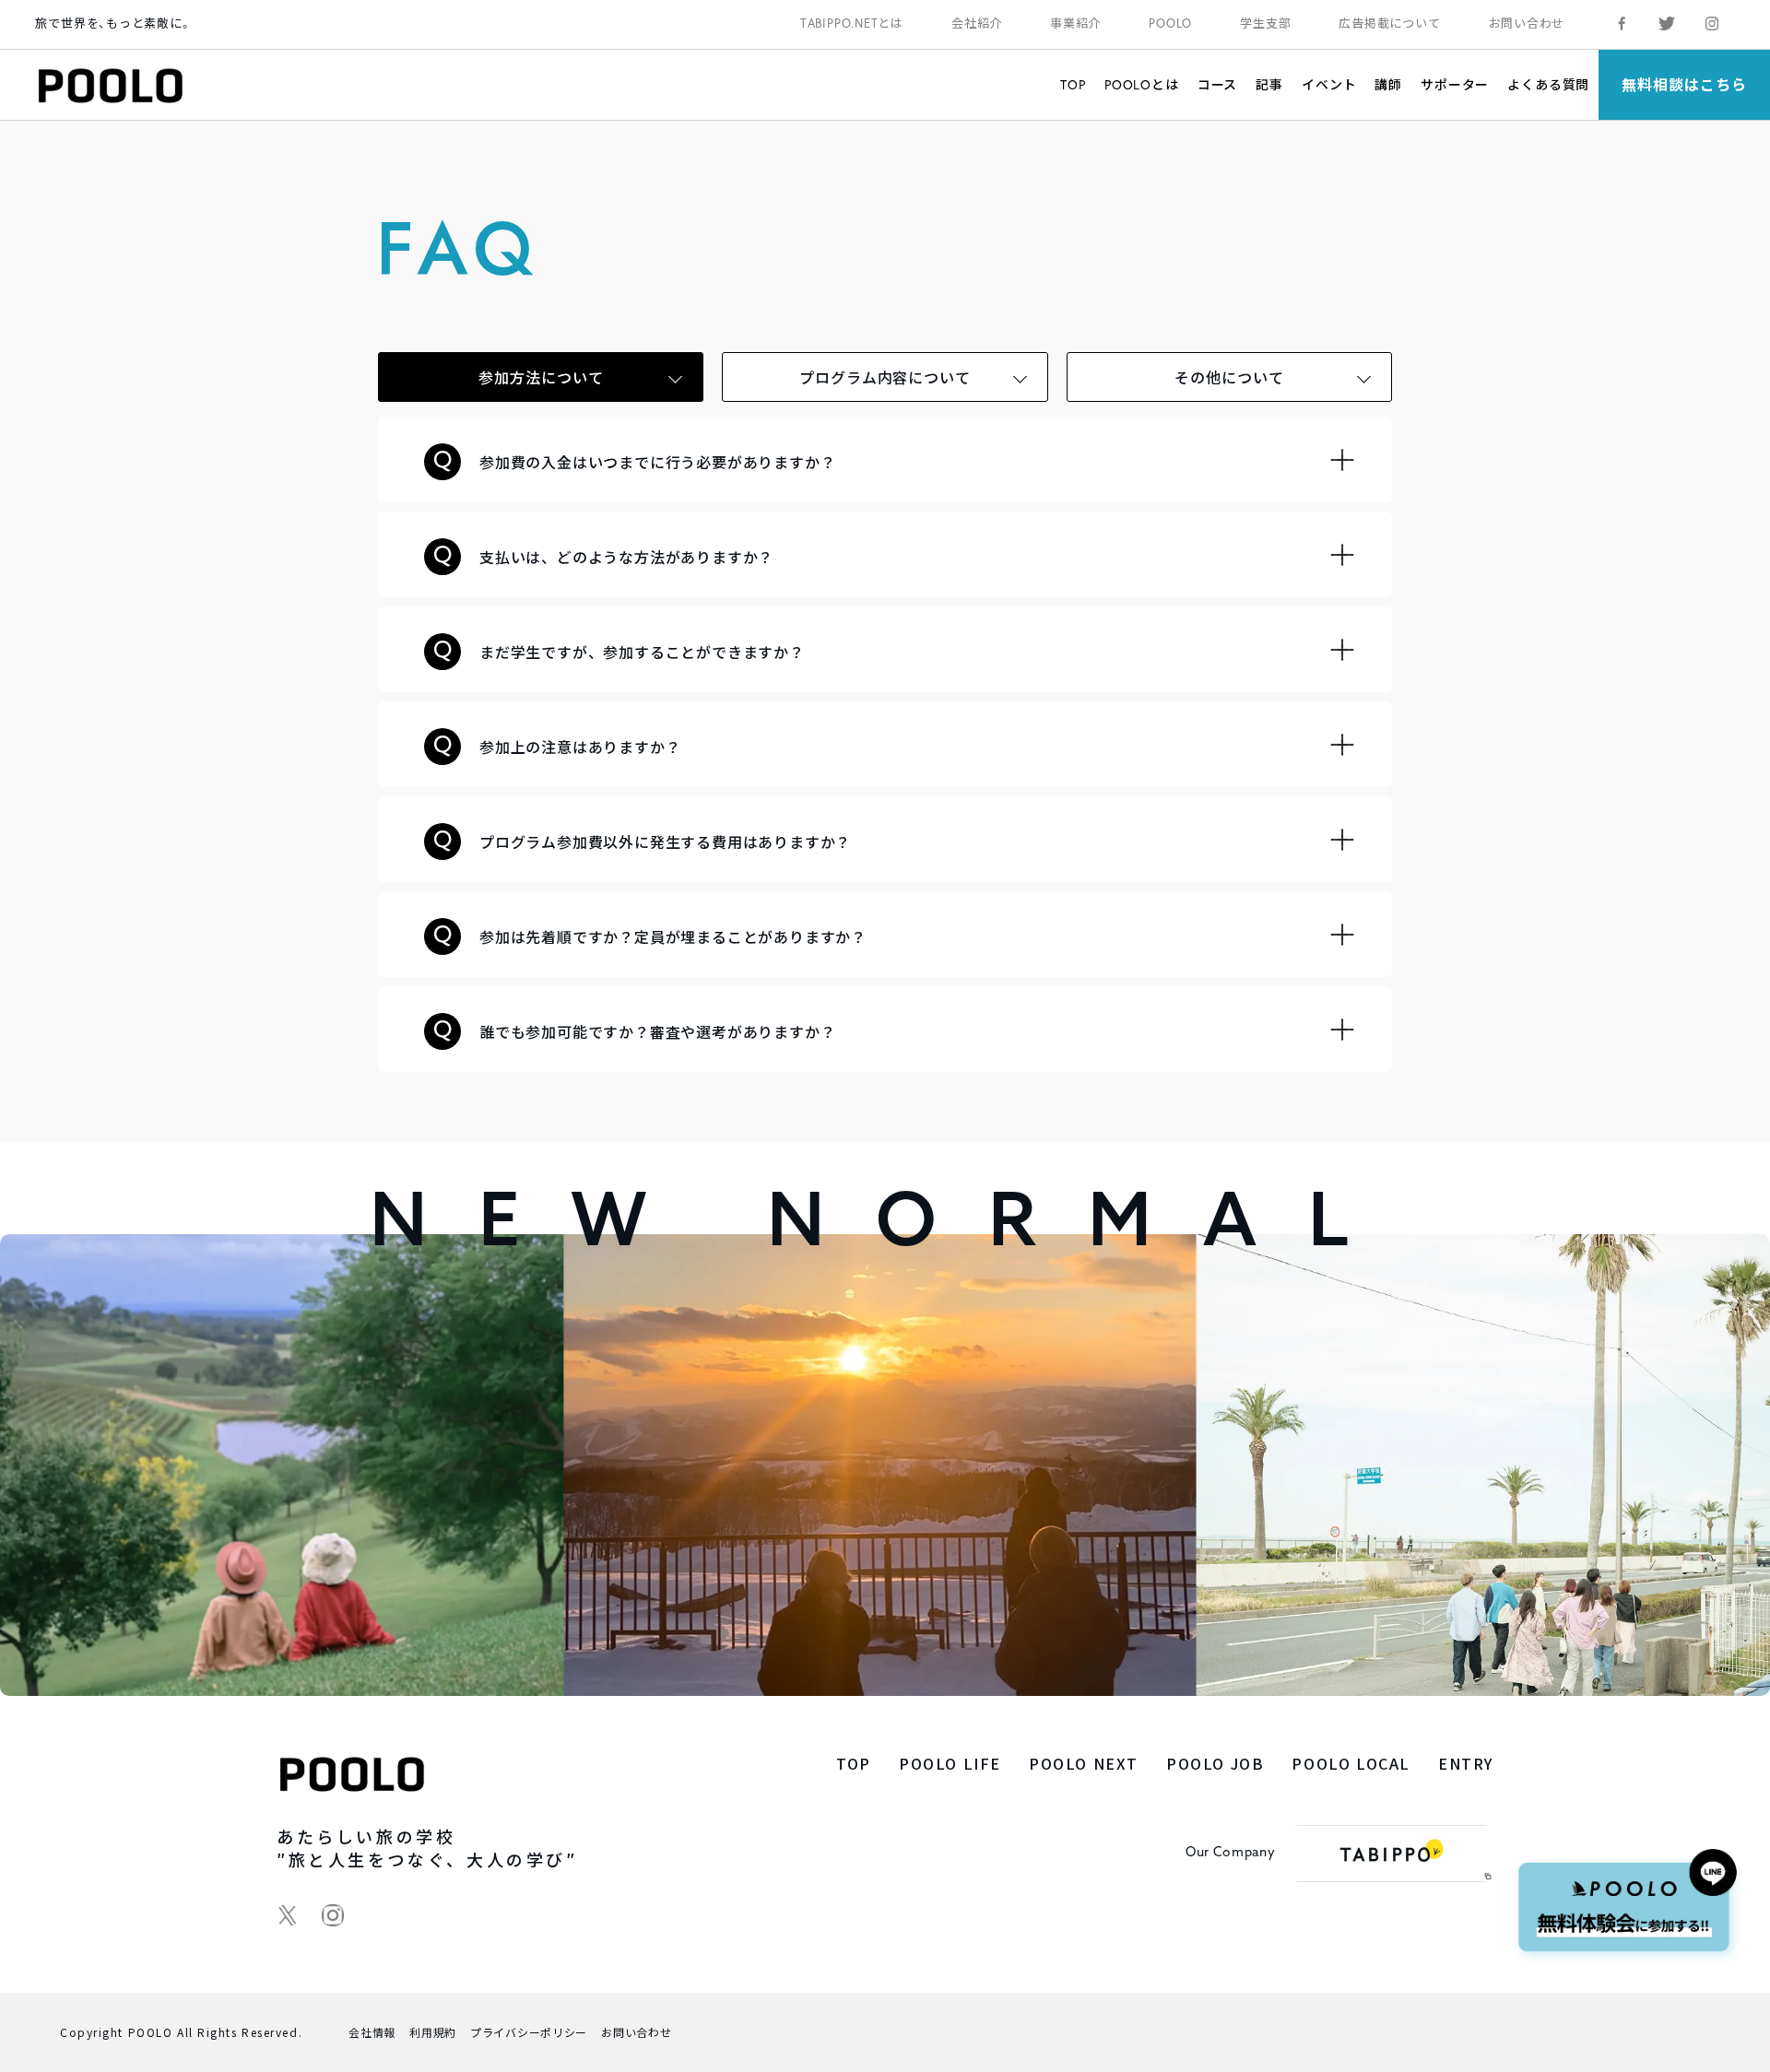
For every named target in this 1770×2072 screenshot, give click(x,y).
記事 (1269, 84)
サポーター (1455, 84)
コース (1218, 84)
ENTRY (1466, 1763)
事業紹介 (1075, 24)
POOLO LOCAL (1351, 1763)
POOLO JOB (1215, 1763)
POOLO (1170, 24)
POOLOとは (1142, 84)
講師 (1388, 84)
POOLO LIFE (950, 1763)
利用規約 (433, 2032)
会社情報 (372, 2032)
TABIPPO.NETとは (852, 24)
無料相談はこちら (1684, 84)
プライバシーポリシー (529, 2032)
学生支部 (1265, 24)
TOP (1073, 84)
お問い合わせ (1527, 24)
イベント (1329, 84)
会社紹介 (977, 24)
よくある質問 (1548, 84)
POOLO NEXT (1084, 1763)
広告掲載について (1389, 24)
